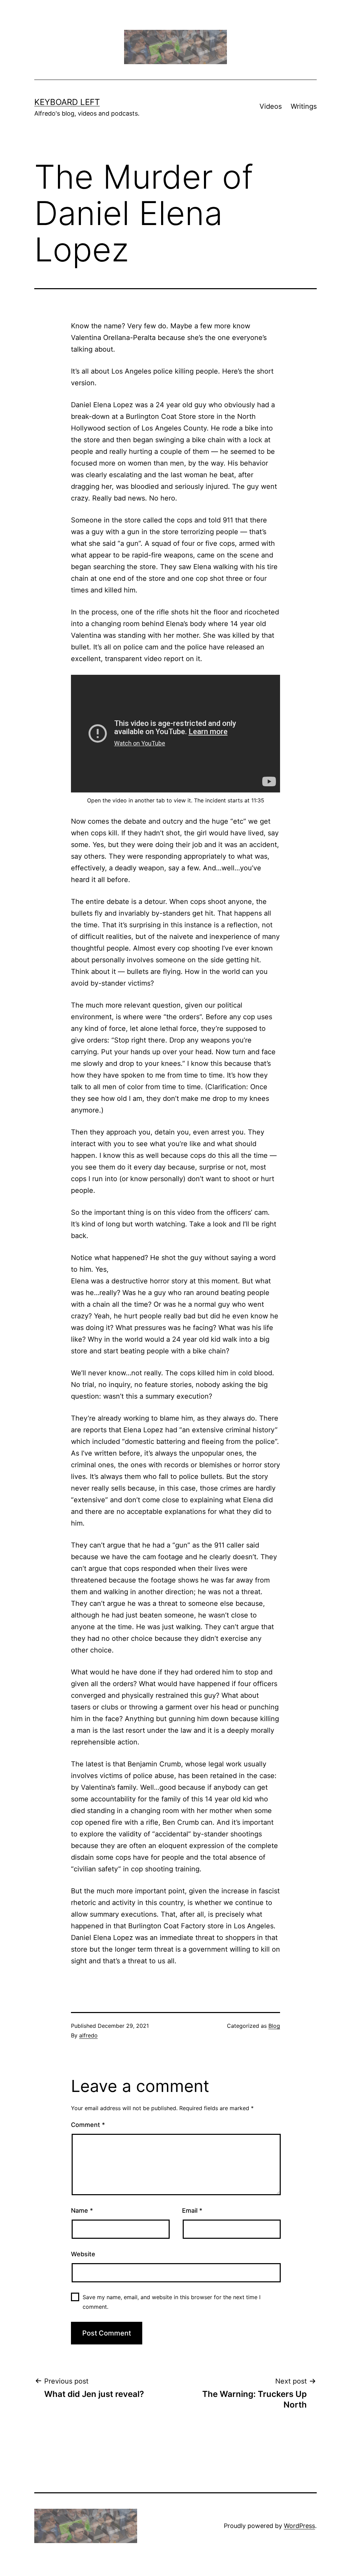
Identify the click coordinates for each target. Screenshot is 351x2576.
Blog (274, 2026)
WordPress (299, 2526)
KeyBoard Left (67, 102)
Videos (271, 106)
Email (192, 2210)
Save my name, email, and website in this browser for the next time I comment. (172, 2302)
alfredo (88, 2035)
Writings (304, 106)
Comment (88, 2125)
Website (83, 2254)
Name (82, 2210)
